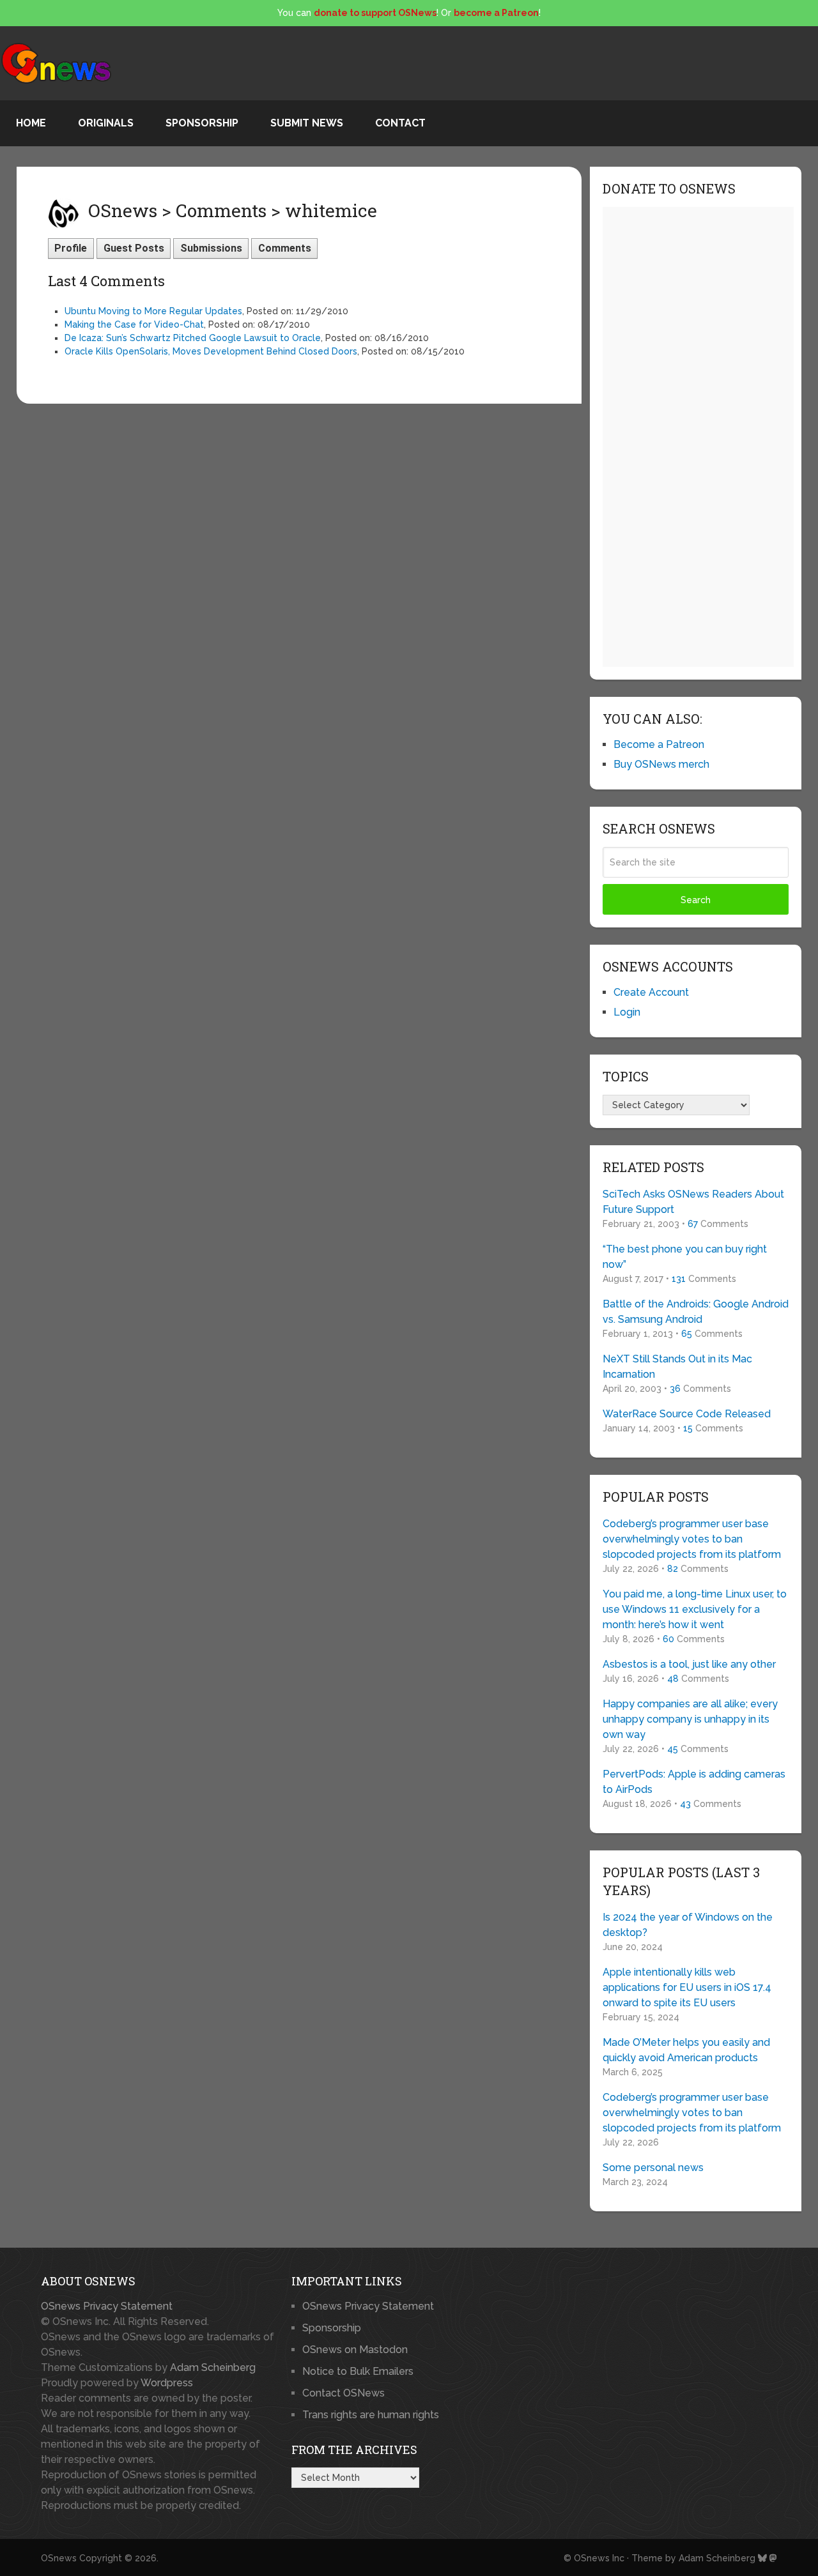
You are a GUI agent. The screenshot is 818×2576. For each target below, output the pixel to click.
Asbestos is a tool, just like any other (689, 1664)
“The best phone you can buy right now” (685, 1257)
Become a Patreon (659, 744)
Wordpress (167, 2383)
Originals (106, 123)
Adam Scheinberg (213, 2367)
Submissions (211, 248)
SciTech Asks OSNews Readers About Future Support (693, 1202)
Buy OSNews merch (661, 764)
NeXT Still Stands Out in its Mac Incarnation (677, 1367)
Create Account (651, 992)
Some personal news (653, 2168)
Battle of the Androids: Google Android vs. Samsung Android (696, 1312)
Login (627, 1012)
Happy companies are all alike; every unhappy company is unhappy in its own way (690, 1719)
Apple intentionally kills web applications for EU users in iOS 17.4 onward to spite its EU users (687, 1987)
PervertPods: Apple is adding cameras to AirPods (694, 1782)
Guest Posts (134, 248)
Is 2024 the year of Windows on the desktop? (688, 1925)
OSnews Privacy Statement (107, 2306)
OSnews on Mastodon (355, 2350)
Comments (285, 248)
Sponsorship (202, 123)
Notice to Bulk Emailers (358, 2371)
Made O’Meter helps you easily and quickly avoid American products (686, 2050)
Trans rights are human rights (371, 2415)
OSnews (59, 2558)
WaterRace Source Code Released (687, 1414)
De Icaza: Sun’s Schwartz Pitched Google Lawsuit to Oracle (193, 338)
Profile (71, 248)
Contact (400, 123)
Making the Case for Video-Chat (134, 324)
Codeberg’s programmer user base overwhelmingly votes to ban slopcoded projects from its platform (692, 1539)
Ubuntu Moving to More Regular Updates (153, 311)
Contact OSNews (343, 2393)
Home (31, 123)
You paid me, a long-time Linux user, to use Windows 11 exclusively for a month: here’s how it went (695, 1609)
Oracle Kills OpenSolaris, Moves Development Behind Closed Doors (211, 351)
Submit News (307, 123)
